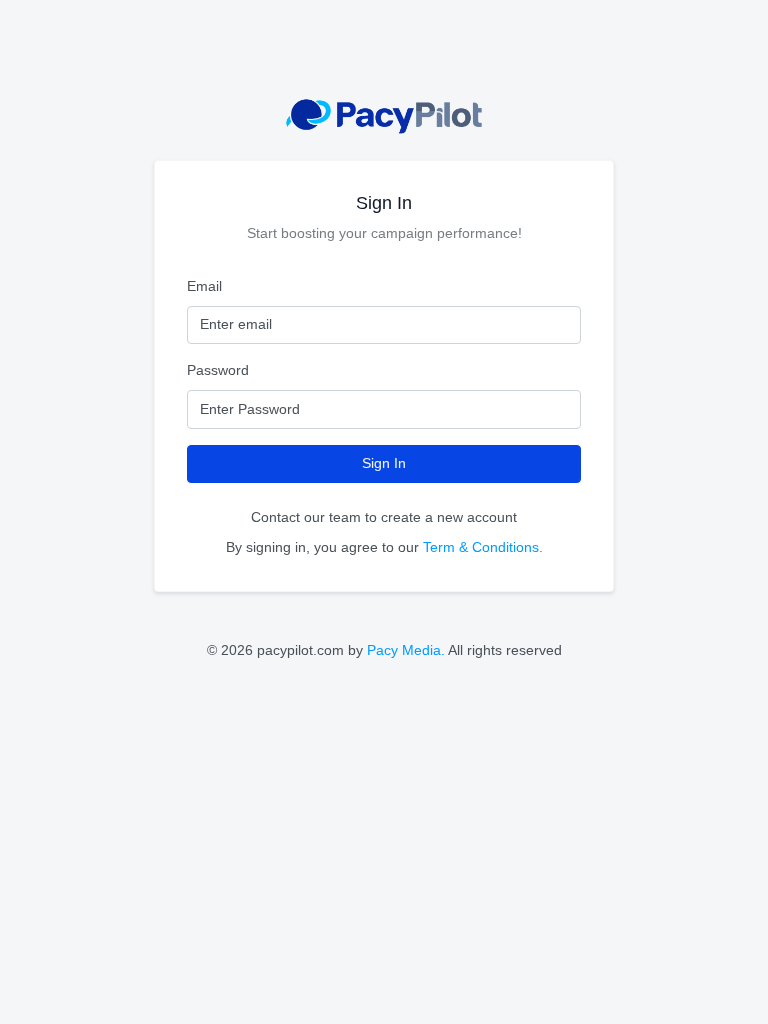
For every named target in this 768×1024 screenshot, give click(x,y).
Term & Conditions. (483, 547)
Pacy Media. (406, 650)
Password (218, 370)
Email (204, 286)
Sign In (384, 463)
